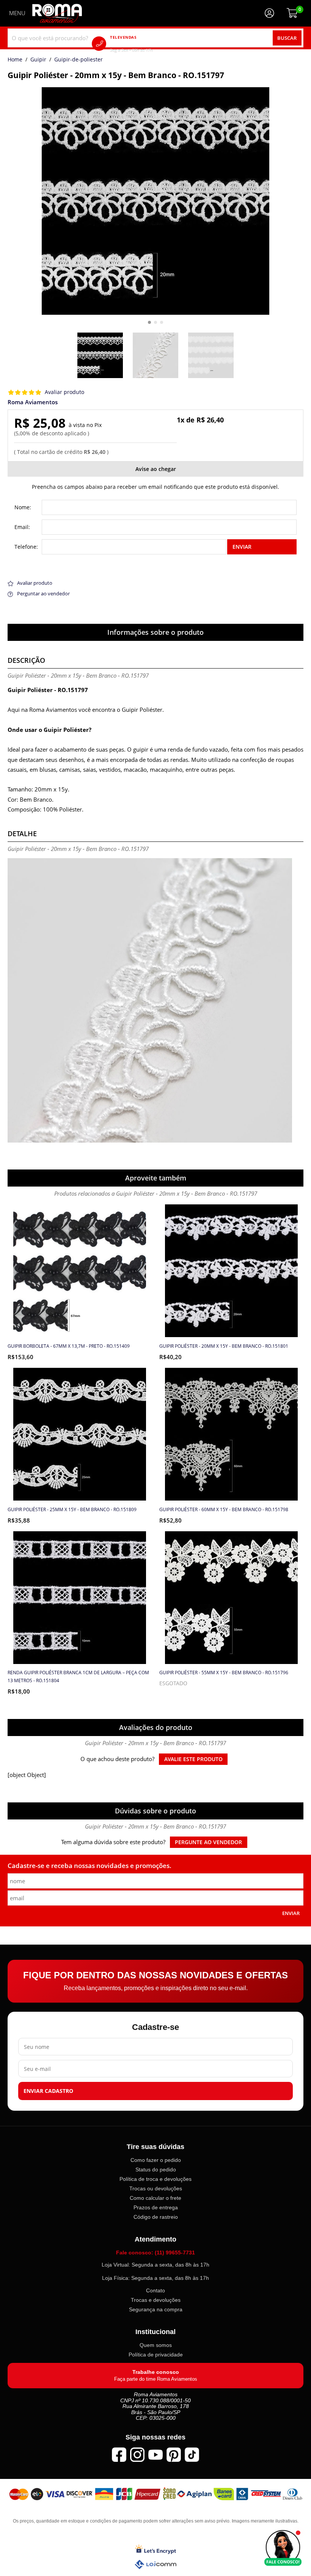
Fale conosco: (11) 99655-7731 (155, 2253)
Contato (155, 2290)
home (15, 60)
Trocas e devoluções (156, 2300)
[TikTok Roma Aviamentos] (192, 2455)
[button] (149, 322)
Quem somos (156, 2345)
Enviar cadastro (48, 2091)
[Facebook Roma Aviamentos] (119, 2455)
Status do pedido (156, 2169)
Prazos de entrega (156, 2207)
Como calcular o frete (155, 2198)
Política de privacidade (156, 2355)
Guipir (38, 60)
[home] (57, 13)
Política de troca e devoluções (155, 2179)
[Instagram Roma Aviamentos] (137, 2455)
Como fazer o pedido (156, 2160)
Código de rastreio (156, 2217)
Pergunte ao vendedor (208, 1842)
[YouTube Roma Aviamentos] (155, 2455)
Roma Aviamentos (33, 402)
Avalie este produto (193, 1759)
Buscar (287, 38)
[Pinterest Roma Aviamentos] (174, 2455)
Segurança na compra (156, 2310)
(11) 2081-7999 (142, 43)
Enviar (242, 547)
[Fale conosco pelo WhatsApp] (283, 2548)
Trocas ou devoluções (156, 2188)
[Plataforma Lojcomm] (155, 2564)
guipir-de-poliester (79, 60)
